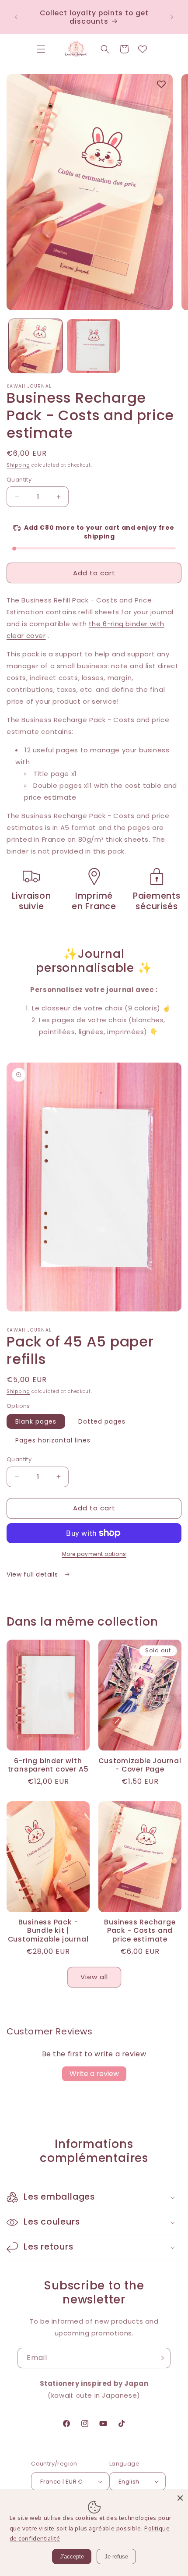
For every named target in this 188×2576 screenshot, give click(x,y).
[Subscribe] (160, 2358)
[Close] (180, 2498)
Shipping (18, 465)
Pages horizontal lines (53, 1440)
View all (94, 1977)
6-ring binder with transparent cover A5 (48, 1765)
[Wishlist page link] (143, 49)
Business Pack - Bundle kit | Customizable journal (48, 1931)
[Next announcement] (172, 17)
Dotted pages (102, 1421)
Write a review (94, 2074)
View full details (33, 1574)
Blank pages (36, 1421)
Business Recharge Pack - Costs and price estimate (140, 1931)
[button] (41, 49)
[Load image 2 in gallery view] (94, 346)
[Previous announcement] (16, 17)
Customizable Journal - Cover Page (140, 1765)
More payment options (94, 1554)
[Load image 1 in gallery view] (36, 346)
